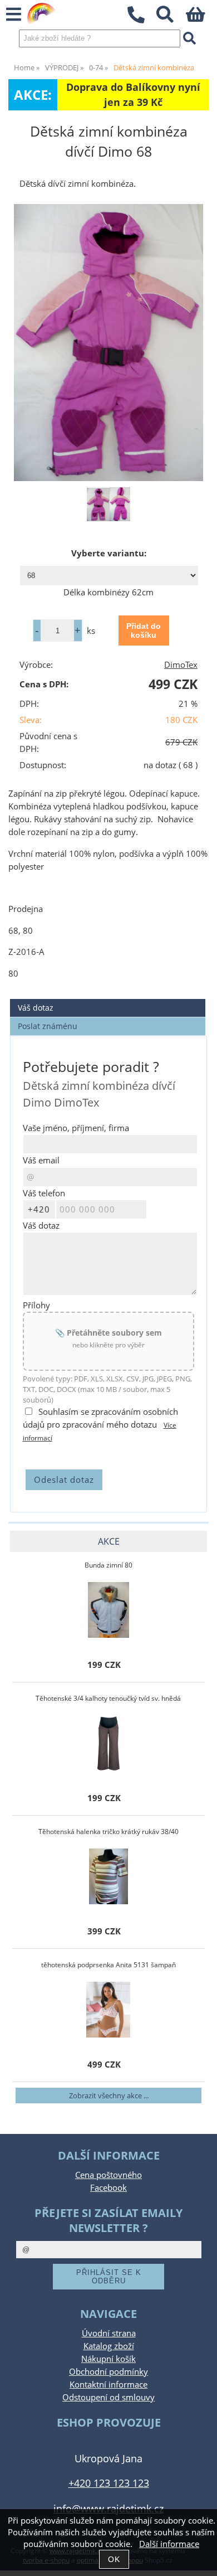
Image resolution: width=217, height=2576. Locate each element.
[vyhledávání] (171, 18)
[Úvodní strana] (42, 14)
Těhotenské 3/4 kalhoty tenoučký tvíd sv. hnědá (108, 1698)
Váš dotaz (36, 1008)
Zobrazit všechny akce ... (109, 2095)
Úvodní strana (109, 2333)
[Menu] (14, 15)
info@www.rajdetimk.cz (108, 2508)
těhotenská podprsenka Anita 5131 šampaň (108, 1965)
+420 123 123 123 (109, 2483)
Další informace (169, 2544)
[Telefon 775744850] (142, 24)
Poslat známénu (48, 1026)
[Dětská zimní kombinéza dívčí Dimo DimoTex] (108, 343)
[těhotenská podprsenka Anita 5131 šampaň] (108, 2010)
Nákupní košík (108, 2359)
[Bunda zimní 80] (108, 1610)
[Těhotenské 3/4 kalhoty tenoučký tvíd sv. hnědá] (108, 1743)
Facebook (108, 2188)
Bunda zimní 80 (108, 1565)
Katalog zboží (109, 2346)
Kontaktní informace (108, 2385)
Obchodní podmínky (108, 2372)
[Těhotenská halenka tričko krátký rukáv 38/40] (108, 1876)
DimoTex (181, 665)
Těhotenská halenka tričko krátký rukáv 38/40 (108, 1832)
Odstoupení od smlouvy (108, 2397)
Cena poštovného (108, 2175)
